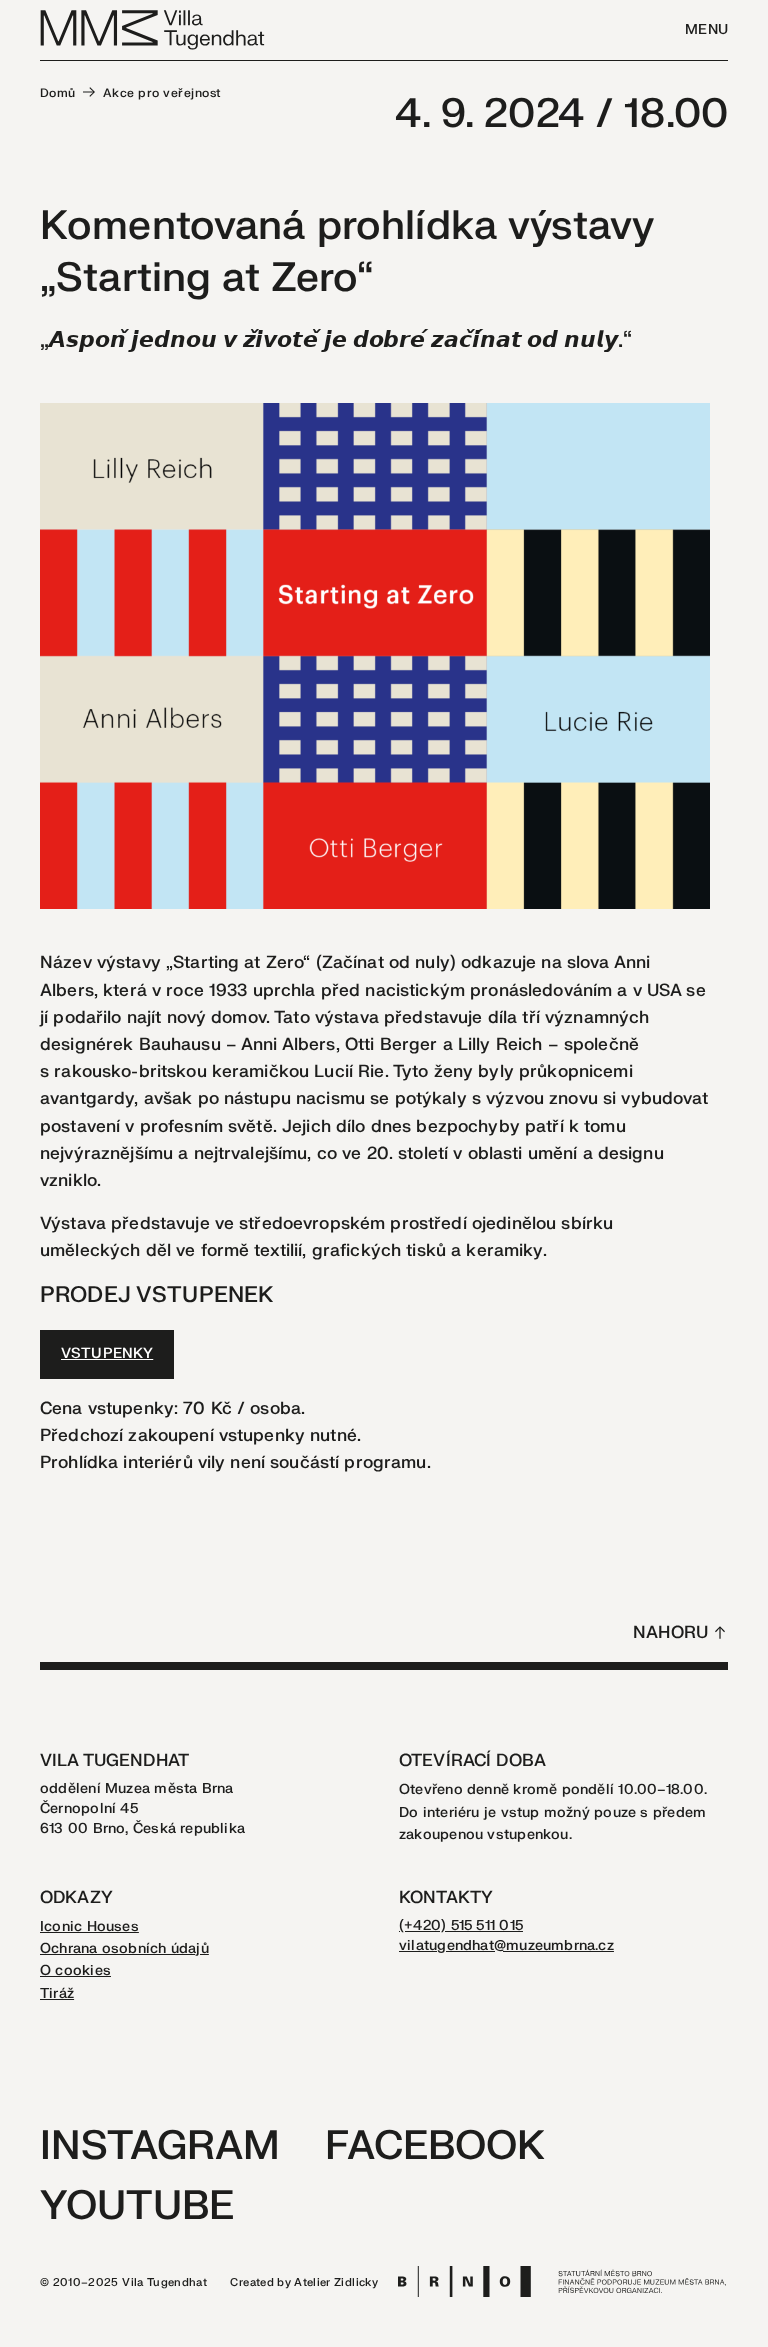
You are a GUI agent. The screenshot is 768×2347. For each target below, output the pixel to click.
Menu (706, 29)
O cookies (75, 1970)
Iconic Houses (89, 1926)
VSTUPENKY (107, 1353)
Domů (58, 93)
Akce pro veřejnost (162, 93)
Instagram (160, 2146)
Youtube (137, 2206)
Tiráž (57, 1993)
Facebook (435, 2146)
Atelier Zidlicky (336, 2282)
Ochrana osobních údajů (124, 1948)
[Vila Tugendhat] (153, 28)
